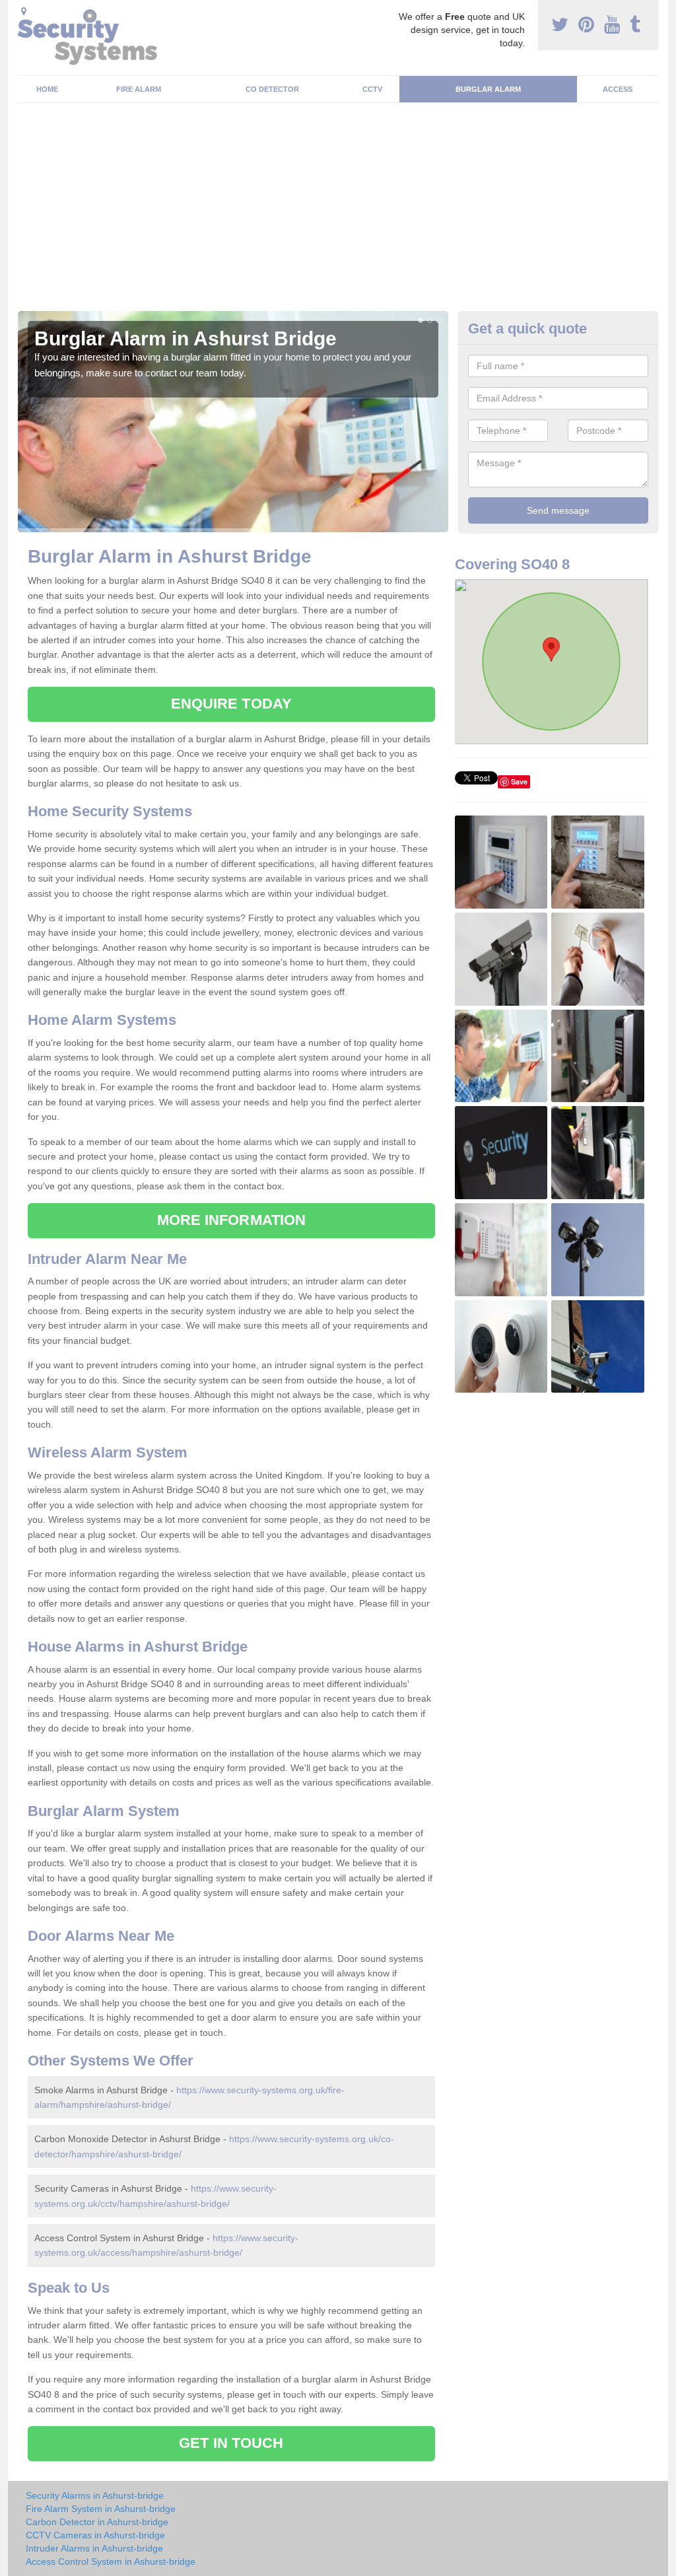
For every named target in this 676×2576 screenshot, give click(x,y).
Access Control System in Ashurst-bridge (111, 2561)
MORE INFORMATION (232, 1220)
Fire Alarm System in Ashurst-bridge (101, 2509)
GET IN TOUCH (231, 2443)
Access (618, 89)
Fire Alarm (139, 89)
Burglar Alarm (488, 89)
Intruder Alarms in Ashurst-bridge (94, 2548)
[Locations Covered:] (24, 11)
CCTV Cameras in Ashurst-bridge (95, 2535)
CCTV (372, 89)
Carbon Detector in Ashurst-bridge (97, 2522)
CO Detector (272, 89)
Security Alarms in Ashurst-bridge (95, 2495)
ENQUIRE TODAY (231, 704)
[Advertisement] (338, 212)
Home (47, 89)
